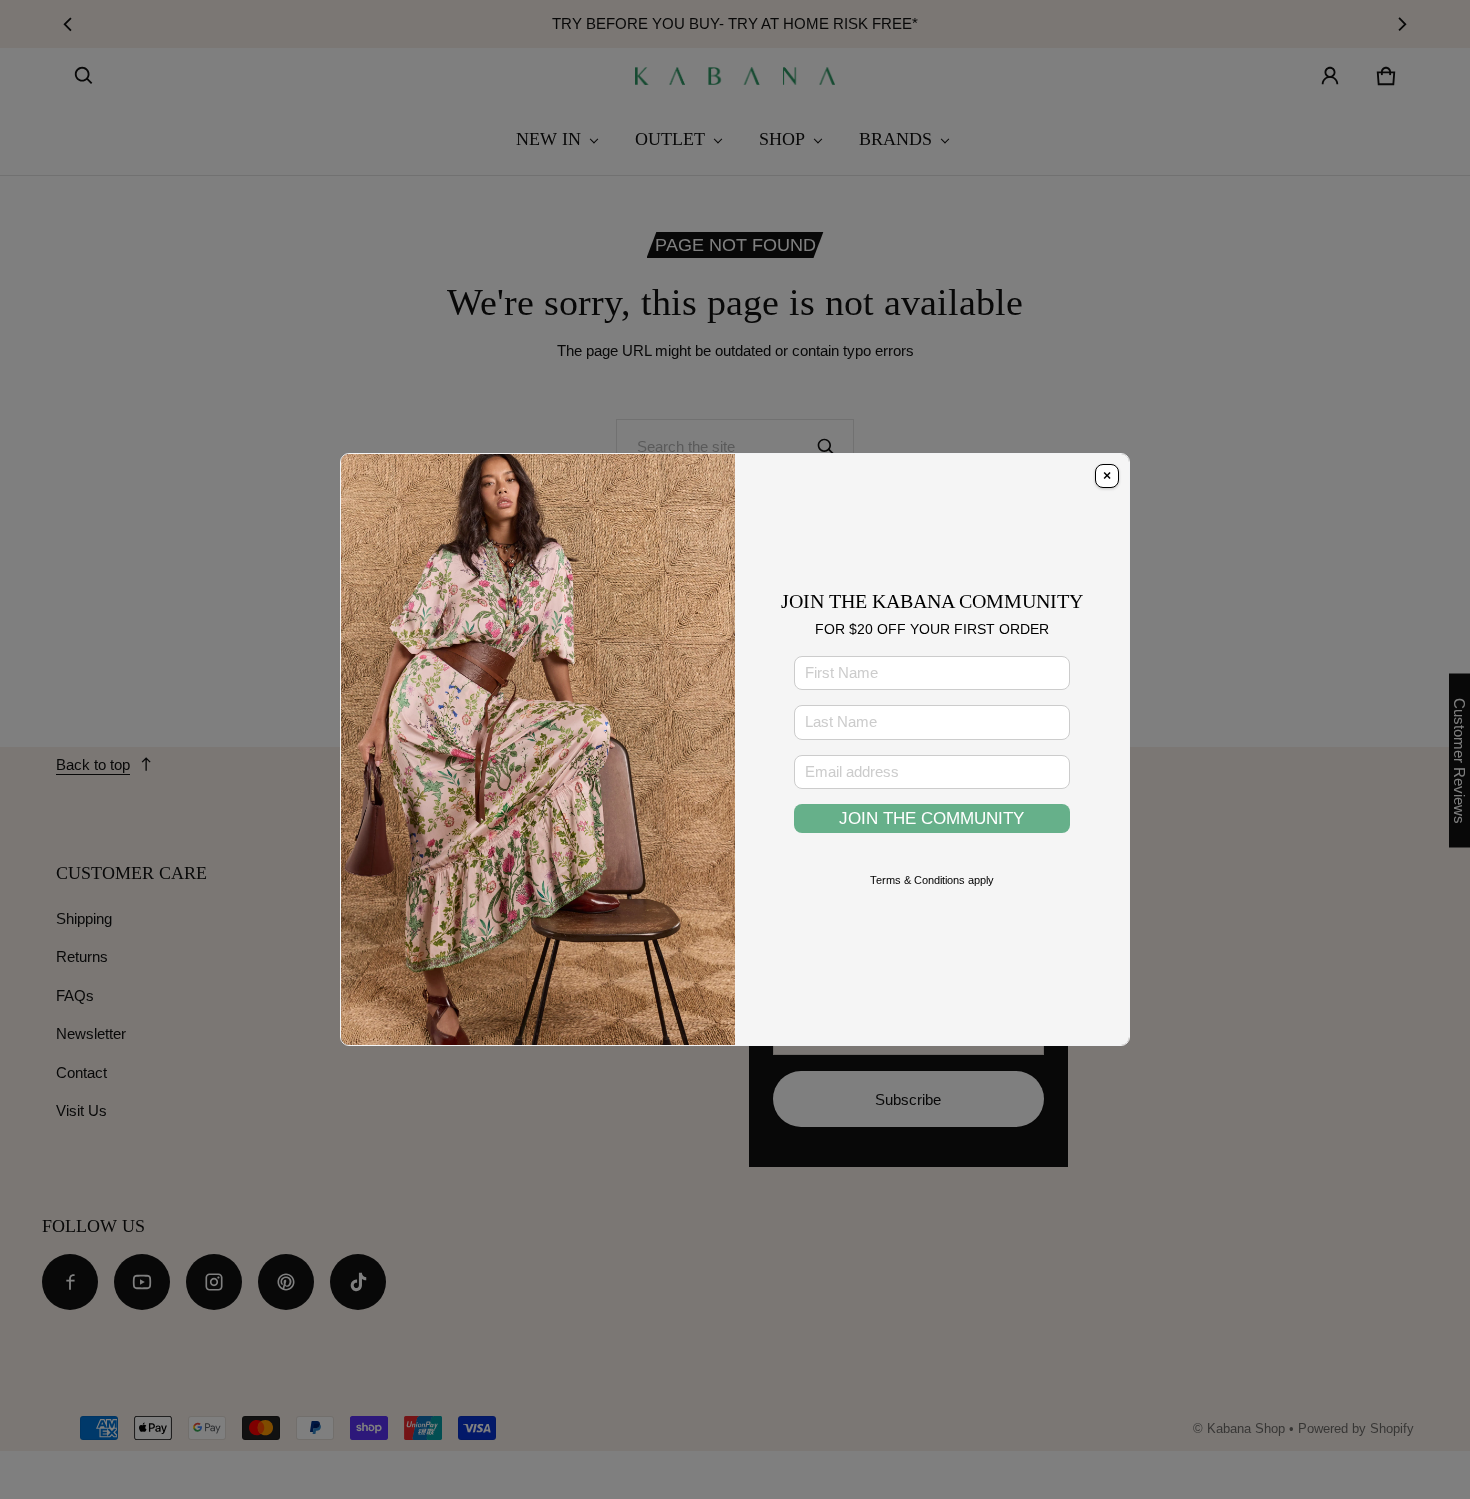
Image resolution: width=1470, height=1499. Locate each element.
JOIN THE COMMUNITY (931, 818)
